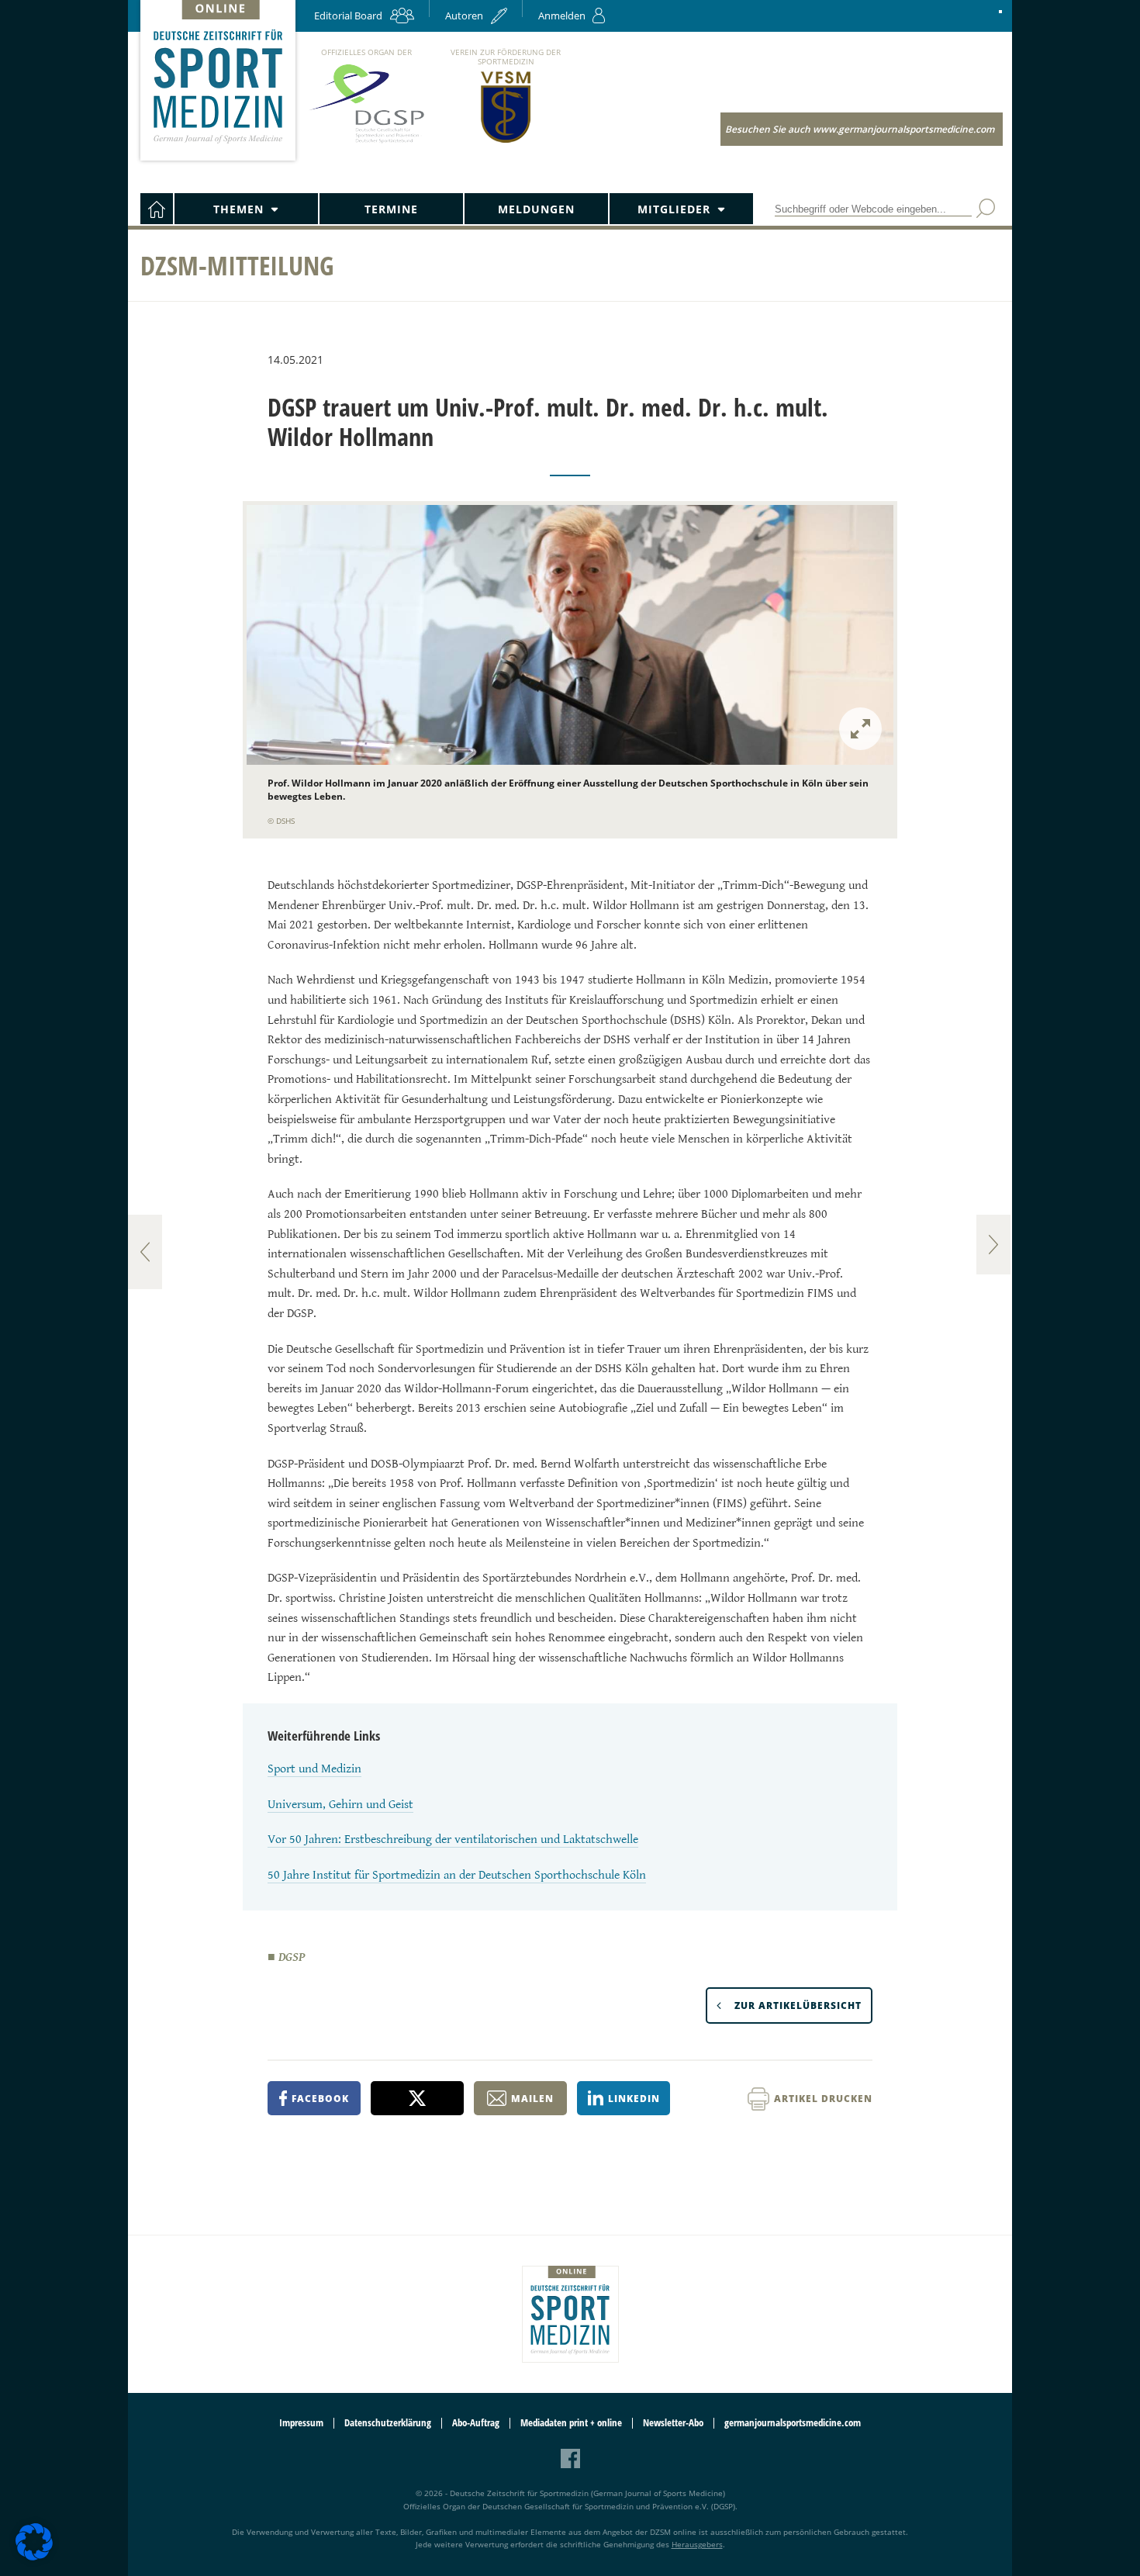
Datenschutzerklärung (388, 2423)
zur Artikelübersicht (798, 2005)
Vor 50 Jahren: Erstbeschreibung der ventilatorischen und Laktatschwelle (453, 1840)
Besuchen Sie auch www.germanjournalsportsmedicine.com (860, 129)
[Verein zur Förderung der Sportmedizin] (506, 142)
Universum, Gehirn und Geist (340, 1805)
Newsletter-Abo (673, 2423)
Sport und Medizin (314, 1769)
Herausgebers (697, 2544)
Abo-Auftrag (476, 2423)
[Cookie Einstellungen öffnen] (34, 2558)
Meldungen (536, 209)
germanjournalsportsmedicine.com (793, 2423)
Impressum (301, 2423)
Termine (391, 209)
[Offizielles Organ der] (366, 142)
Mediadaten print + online (571, 2423)
